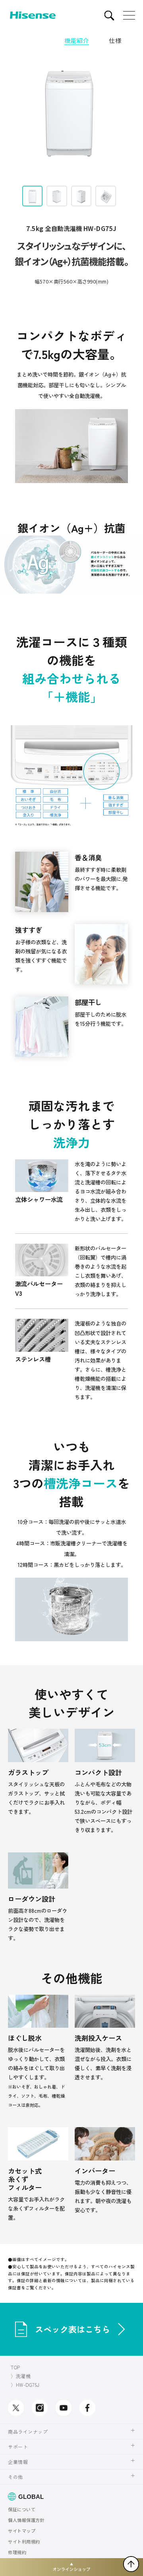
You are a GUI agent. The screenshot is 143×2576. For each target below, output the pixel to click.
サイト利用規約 (24, 2541)
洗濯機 (23, 2376)
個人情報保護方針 (26, 2520)
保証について (22, 2509)
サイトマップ (22, 2531)
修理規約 (17, 2552)
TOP (15, 2367)
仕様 (115, 40)
